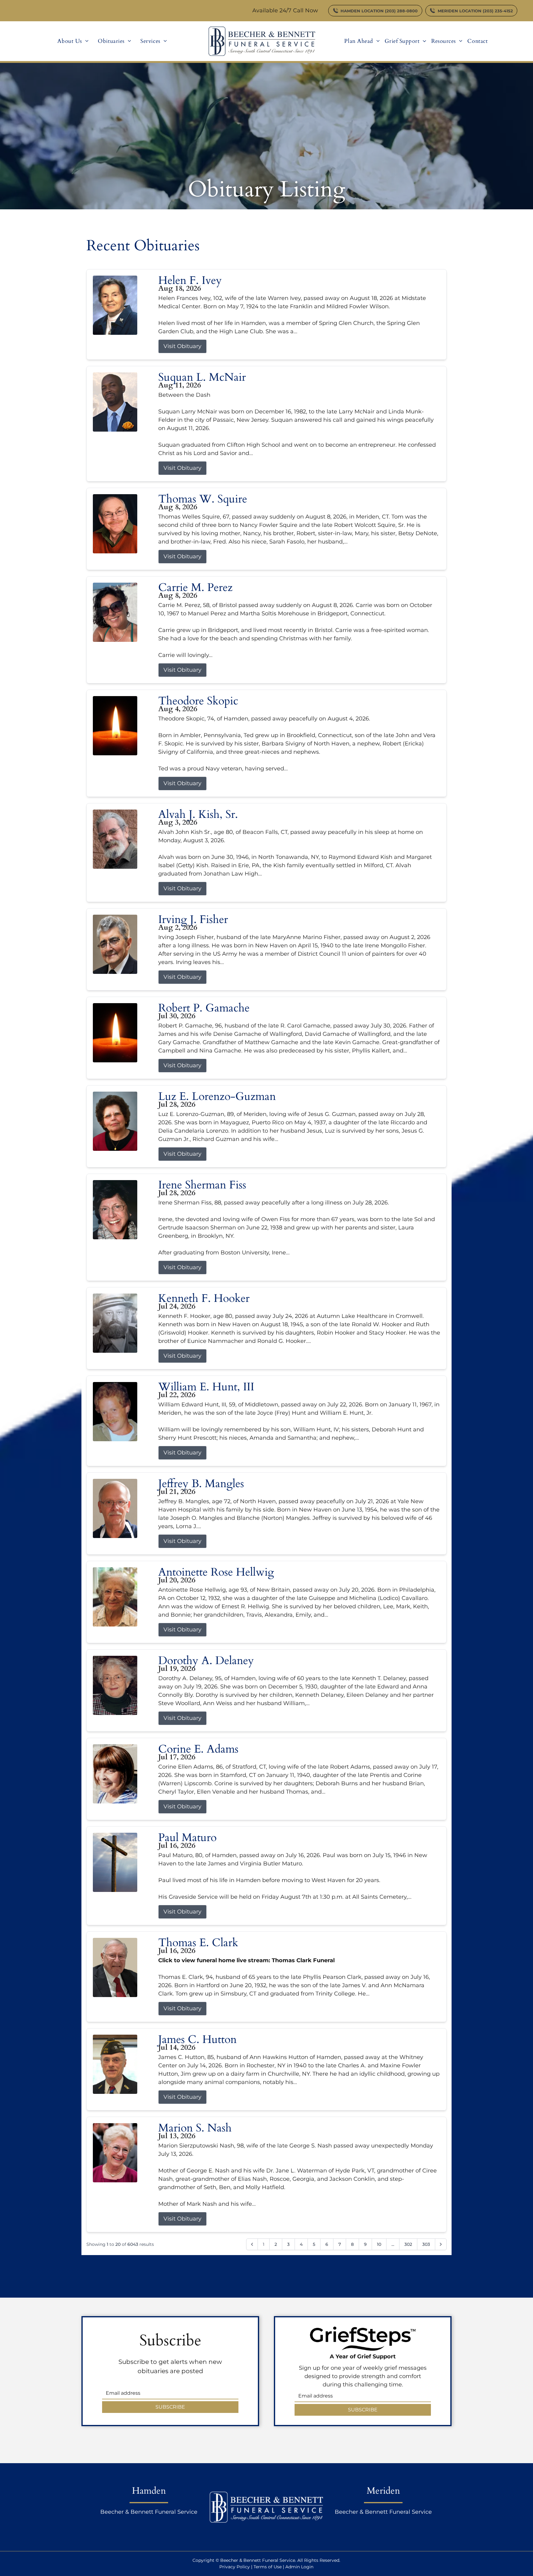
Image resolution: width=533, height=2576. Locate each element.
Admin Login (299, 2567)
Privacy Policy (235, 2567)
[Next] (441, 2244)
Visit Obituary (182, 346)
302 (408, 2244)
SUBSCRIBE (170, 2407)
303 (426, 2244)
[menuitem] (73, 41)
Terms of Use (268, 2567)
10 (379, 2244)
